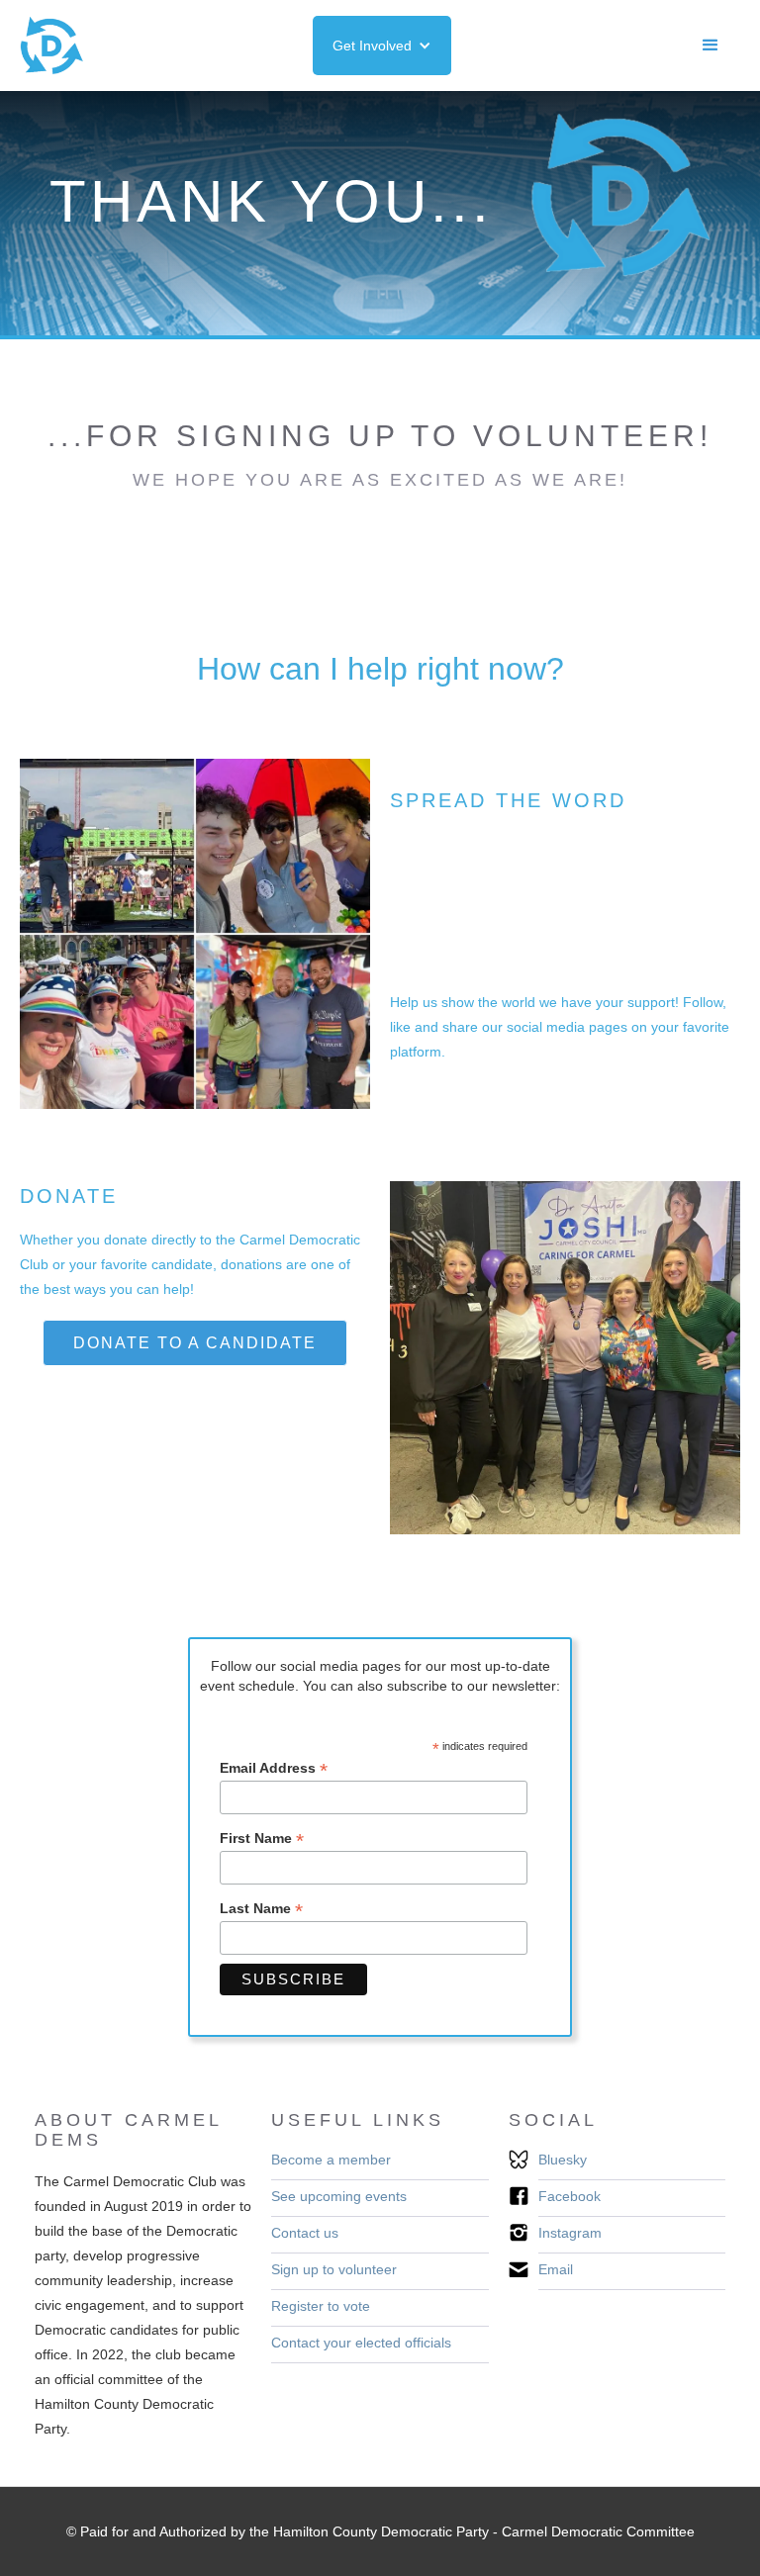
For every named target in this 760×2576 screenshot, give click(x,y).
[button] (382, 46)
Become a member (331, 2160)
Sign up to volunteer (334, 2269)
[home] (51, 46)
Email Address (274, 1768)
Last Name (261, 1909)
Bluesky (563, 2160)
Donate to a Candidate (195, 1343)
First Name (262, 1839)
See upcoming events (339, 2196)
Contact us (305, 2233)
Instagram (570, 2233)
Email (556, 2269)
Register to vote (321, 2306)
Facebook (570, 2196)
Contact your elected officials (361, 2343)
